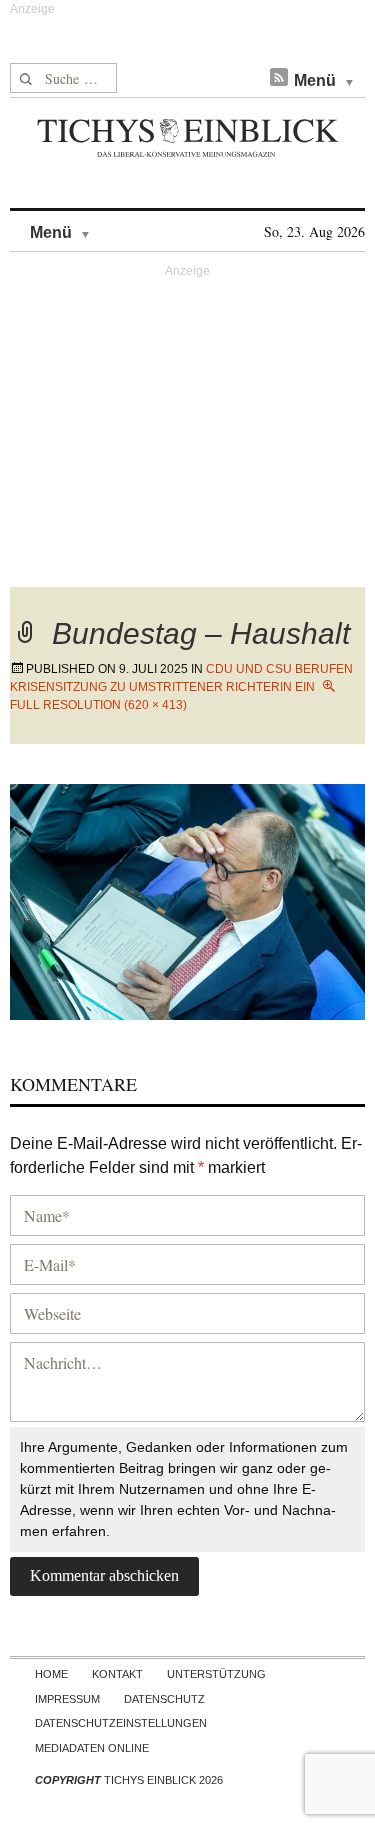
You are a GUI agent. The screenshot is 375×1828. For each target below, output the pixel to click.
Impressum (67, 1699)
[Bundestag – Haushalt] (187, 899)
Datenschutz (164, 1699)
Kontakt (117, 1674)
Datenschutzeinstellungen (121, 1723)
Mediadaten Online (92, 1748)
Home (51, 1674)
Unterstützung (216, 1674)
